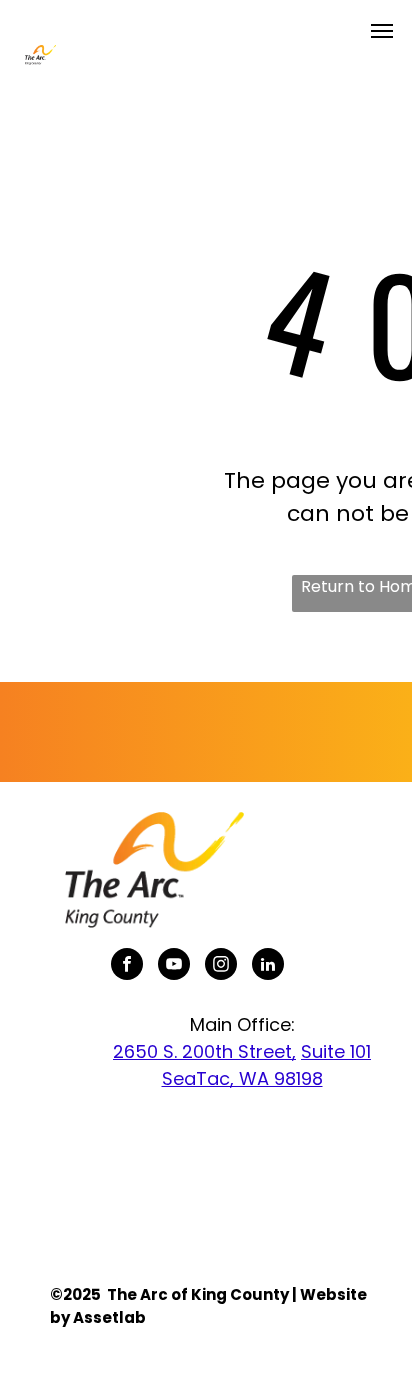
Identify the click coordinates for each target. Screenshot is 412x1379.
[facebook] (127, 966)
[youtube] (174, 966)
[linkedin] (268, 966)
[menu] (382, 31)
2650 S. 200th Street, (204, 1051)
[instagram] (221, 966)
